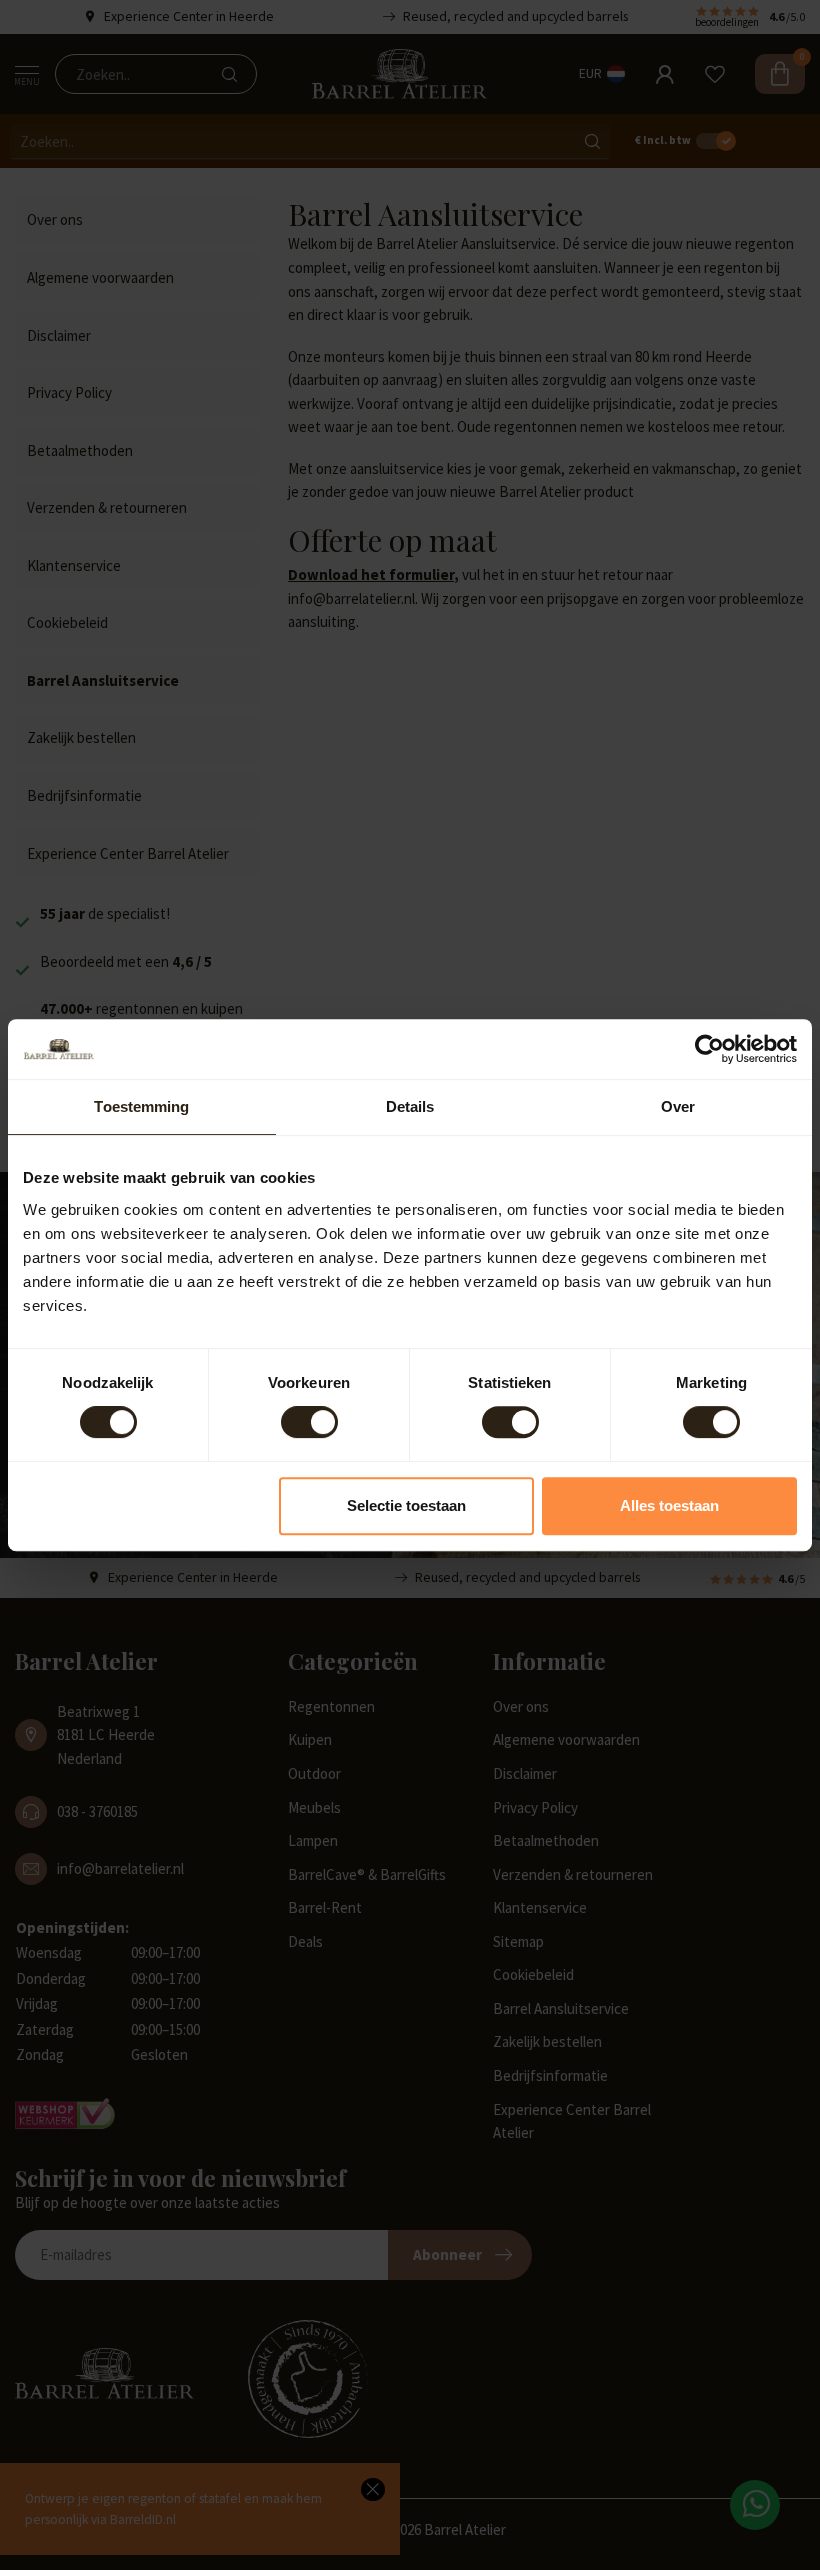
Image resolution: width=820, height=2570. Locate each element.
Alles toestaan (669, 1505)
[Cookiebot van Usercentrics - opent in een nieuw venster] (709, 1049)
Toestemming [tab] (141, 1106)
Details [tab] (410, 1106)
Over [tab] (678, 1106)
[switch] (309, 1422)
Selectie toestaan (406, 1505)
